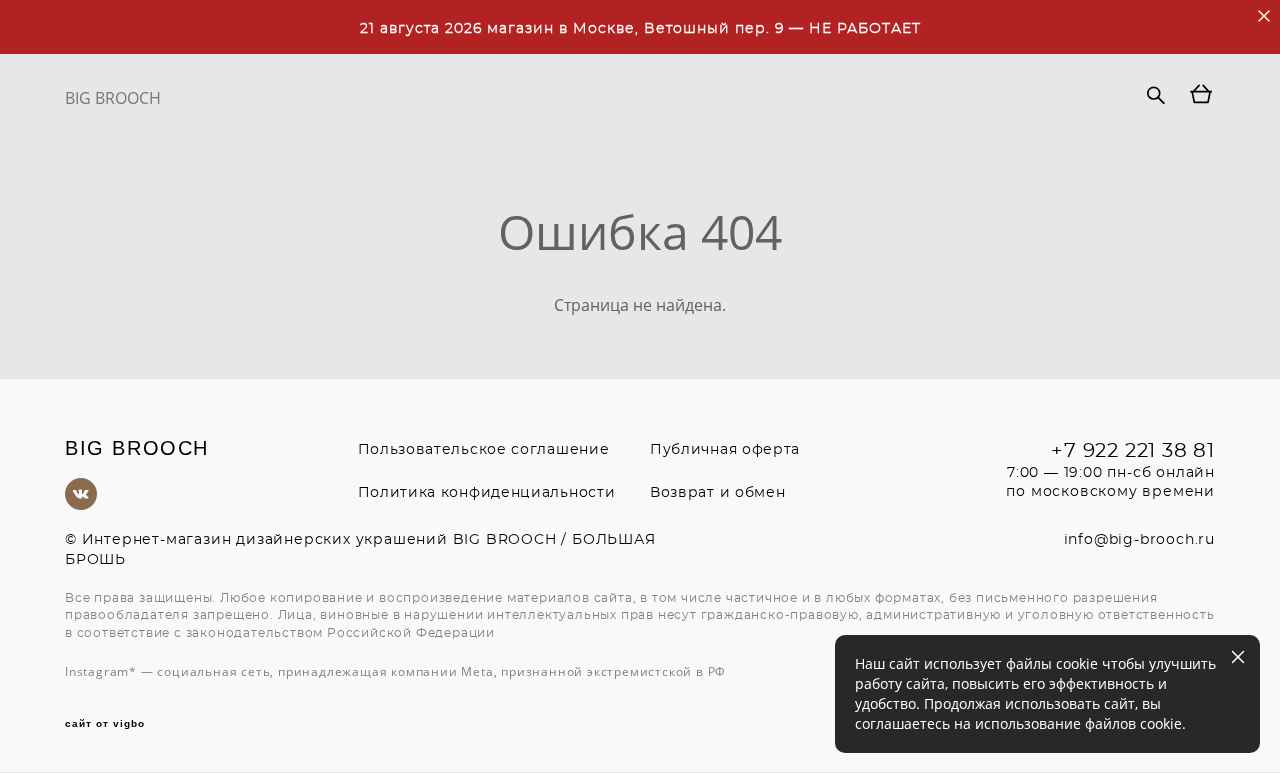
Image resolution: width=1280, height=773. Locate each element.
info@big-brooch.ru (1139, 540)
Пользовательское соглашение (484, 450)
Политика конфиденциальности (487, 493)
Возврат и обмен (718, 493)
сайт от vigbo (105, 724)
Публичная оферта (725, 450)
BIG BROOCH (113, 98)
